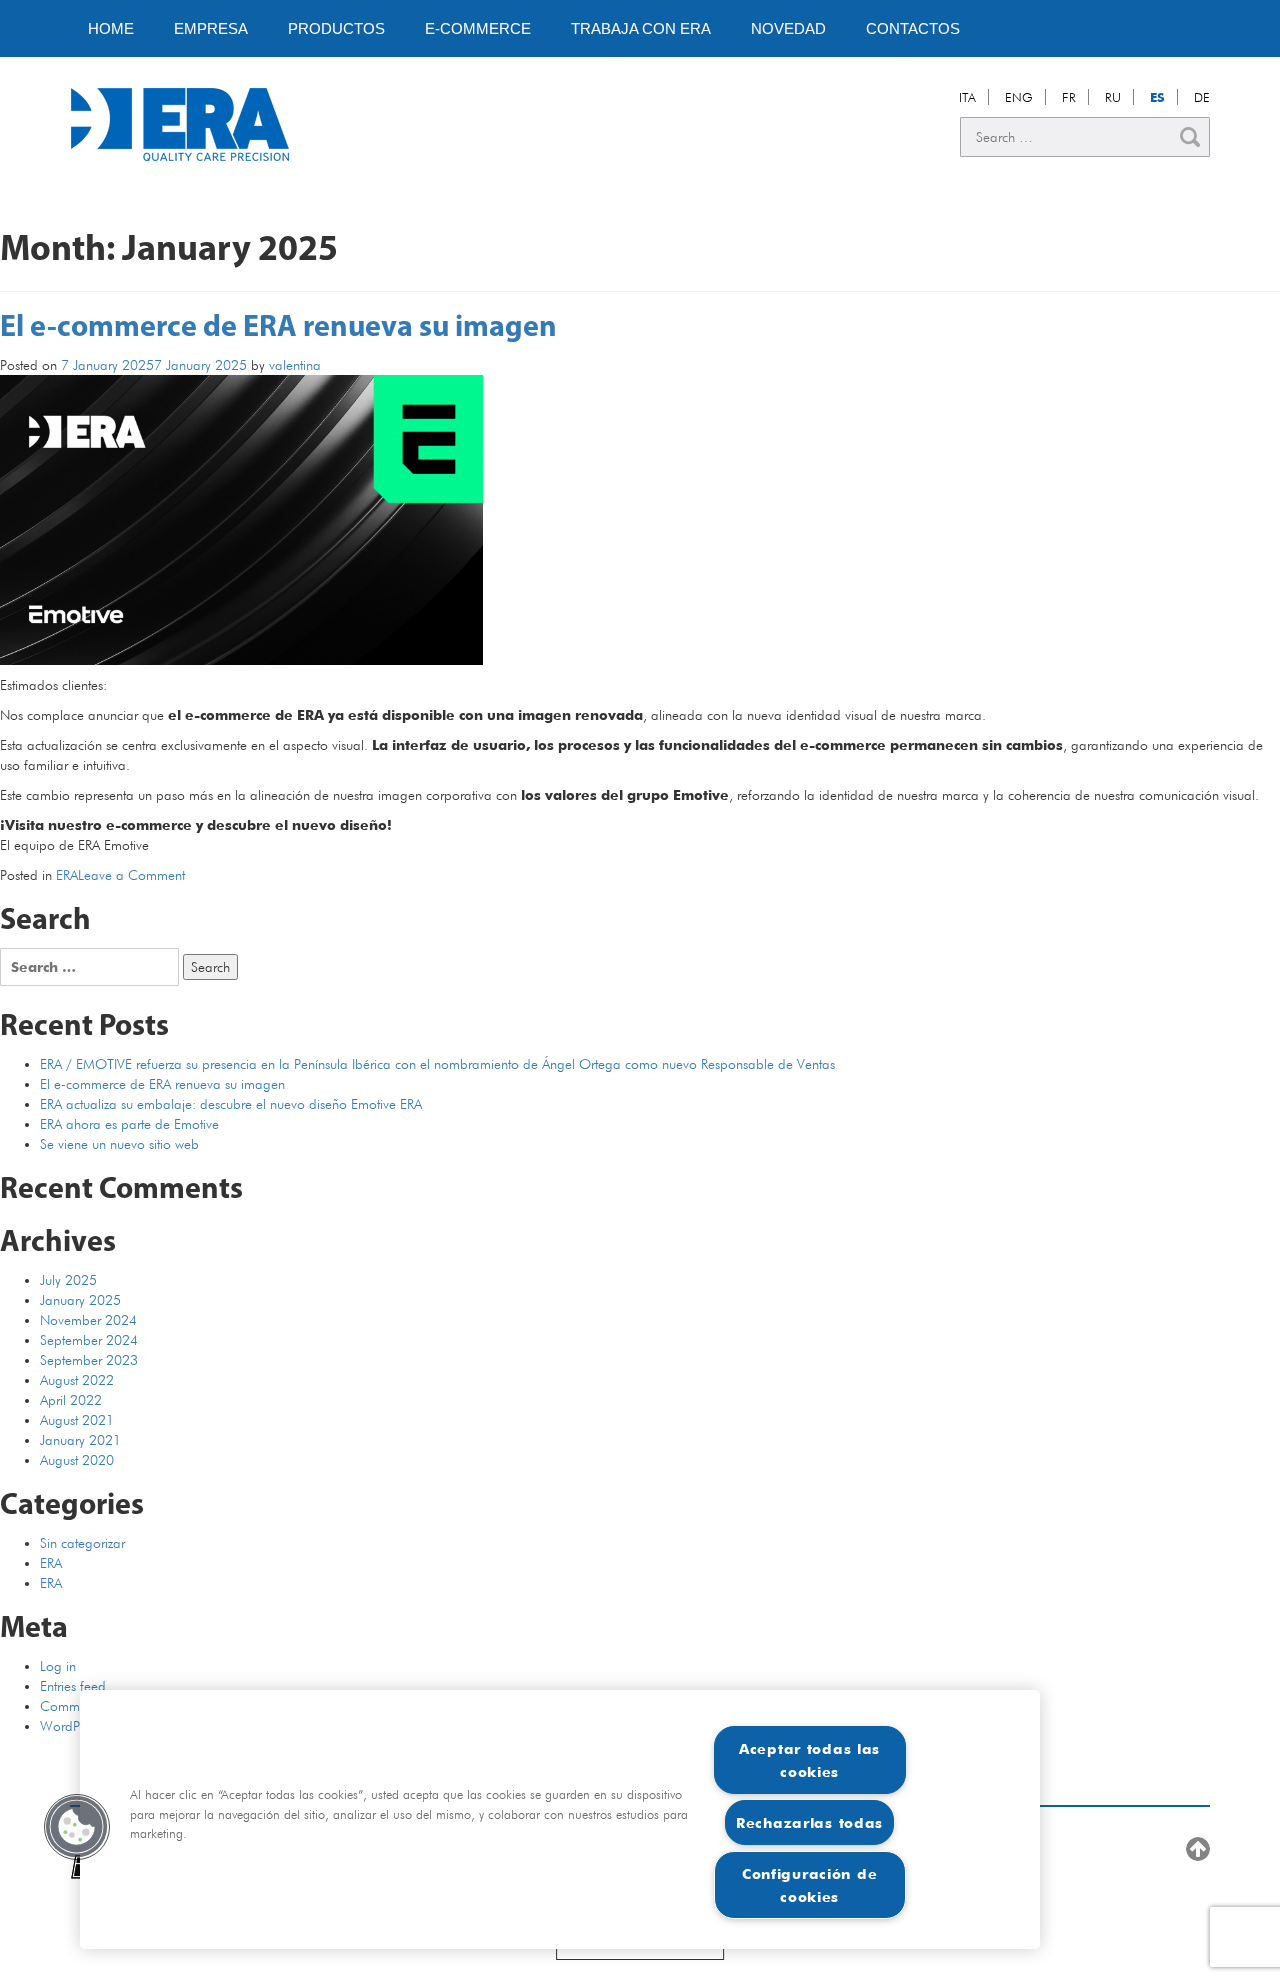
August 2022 (77, 1380)
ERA (67, 875)
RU (1113, 97)
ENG (1019, 97)
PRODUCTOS (336, 28)
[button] (77, 1827)
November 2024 (88, 1320)
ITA (967, 97)
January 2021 (80, 1440)
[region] (560, 1819)
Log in (58, 1666)
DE (1202, 97)
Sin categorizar (82, 1543)
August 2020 (77, 1460)
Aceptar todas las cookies (809, 1760)
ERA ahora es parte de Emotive (129, 1124)
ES (1157, 97)
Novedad (788, 28)
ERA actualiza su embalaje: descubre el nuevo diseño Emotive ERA (231, 1104)
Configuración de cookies (810, 1885)
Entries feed (73, 1686)
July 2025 (68, 1280)
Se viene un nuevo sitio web (119, 1144)
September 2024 (89, 1340)
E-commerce (478, 28)
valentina (295, 365)
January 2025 (80, 1300)
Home (111, 28)
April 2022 (71, 1400)
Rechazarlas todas (809, 1822)
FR (1069, 97)
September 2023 (89, 1360)
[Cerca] (1190, 137)
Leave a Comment (131, 875)
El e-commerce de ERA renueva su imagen (278, 328)
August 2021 (77, 1420)
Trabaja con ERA (641, 28)
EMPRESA (211, 28)
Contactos (913, 28)
